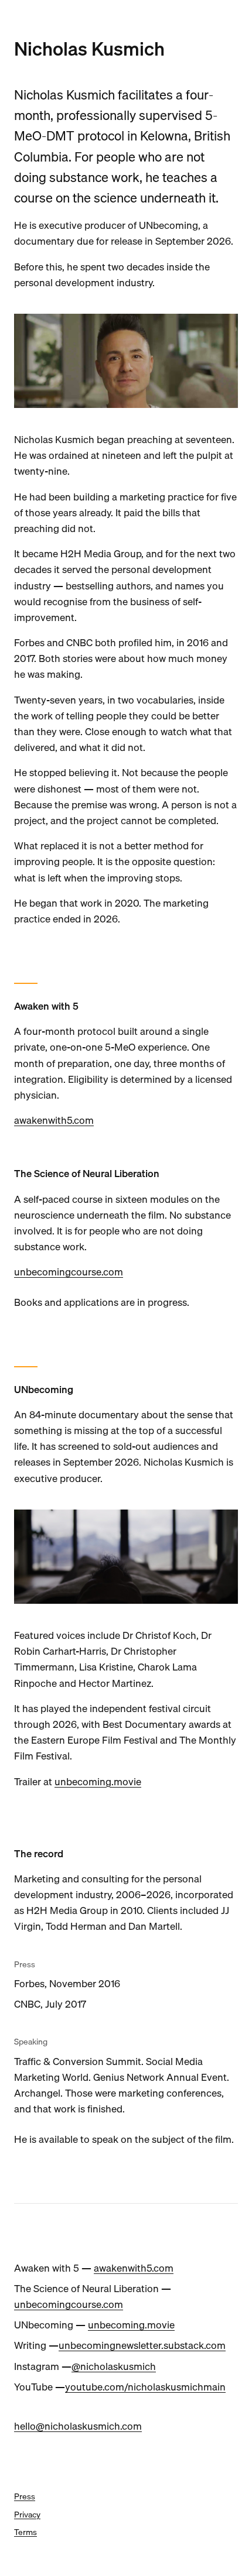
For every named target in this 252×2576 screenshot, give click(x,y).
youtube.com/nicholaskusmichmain (145, 2387)
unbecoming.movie (98, 1781)
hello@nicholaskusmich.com (78, 2426)
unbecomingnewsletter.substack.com (142, 2345)
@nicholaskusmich (114, 2366)
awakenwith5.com (54, 1120)
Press (25, 2496)
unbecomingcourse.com (69, 1272)
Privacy (27, 2515)
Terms (25, 2532)
